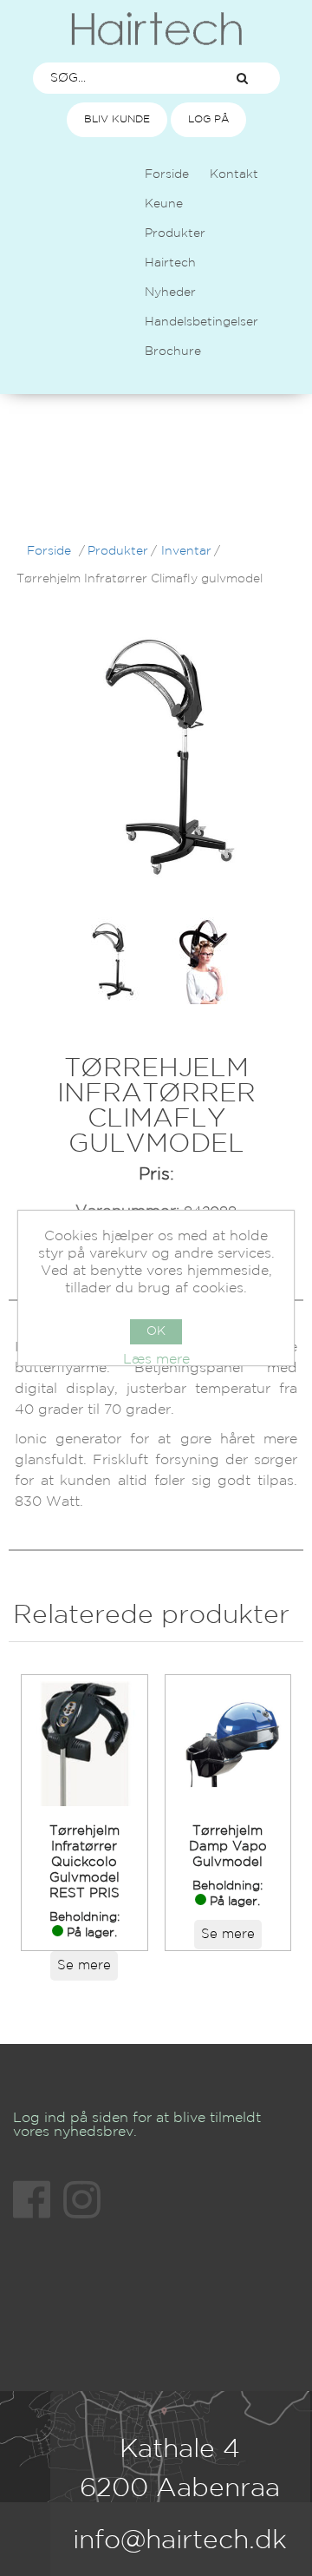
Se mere (84, 1965)
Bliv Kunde (117, 119)
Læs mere (156, 1360)
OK (156, 1331)
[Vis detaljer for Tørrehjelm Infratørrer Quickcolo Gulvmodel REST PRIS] (84, 1744)
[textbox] (120, 78)
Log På (208, 119)
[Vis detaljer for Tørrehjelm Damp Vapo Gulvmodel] (228, 1744)
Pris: (156, 1174)
